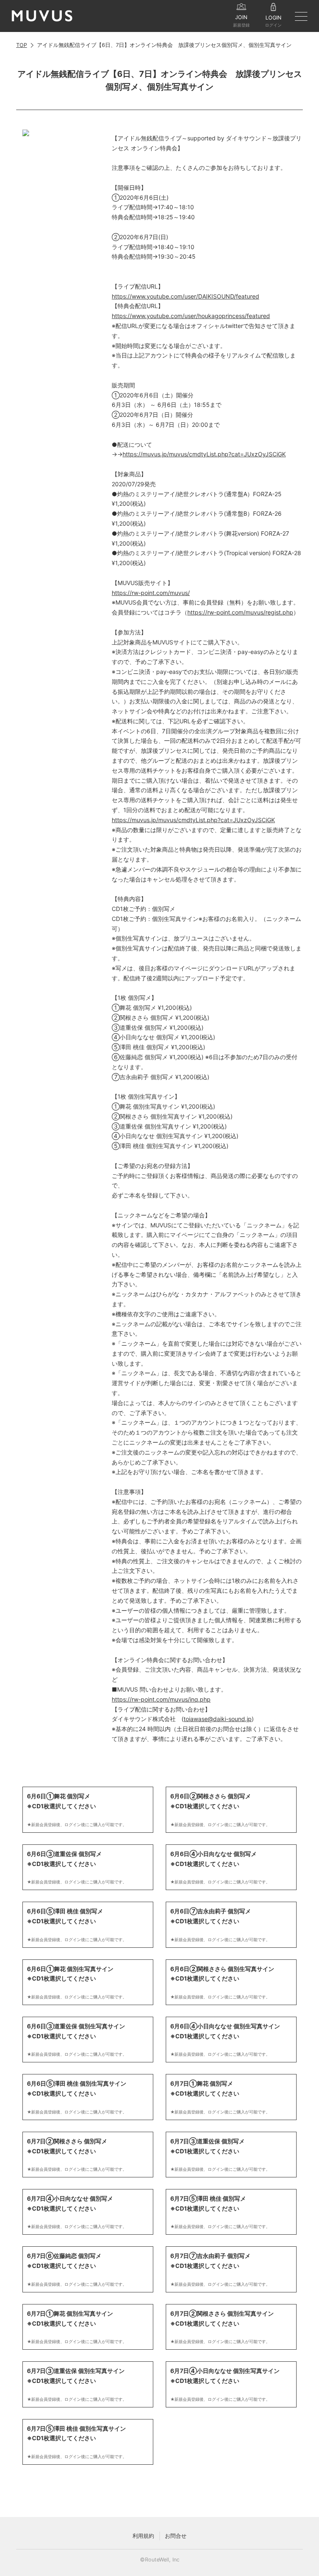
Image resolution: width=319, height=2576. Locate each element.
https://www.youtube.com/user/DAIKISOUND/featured (185, 296)
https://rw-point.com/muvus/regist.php (240, 612)
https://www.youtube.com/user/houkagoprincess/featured (191, 316)
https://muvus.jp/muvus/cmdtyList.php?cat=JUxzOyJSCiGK (204, 454)
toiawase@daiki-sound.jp (218, 1719)
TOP (22, 45)
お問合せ (176, 2536)
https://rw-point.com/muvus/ (151, 593)
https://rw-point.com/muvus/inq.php (161, 1699)
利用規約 (143, 2536)
